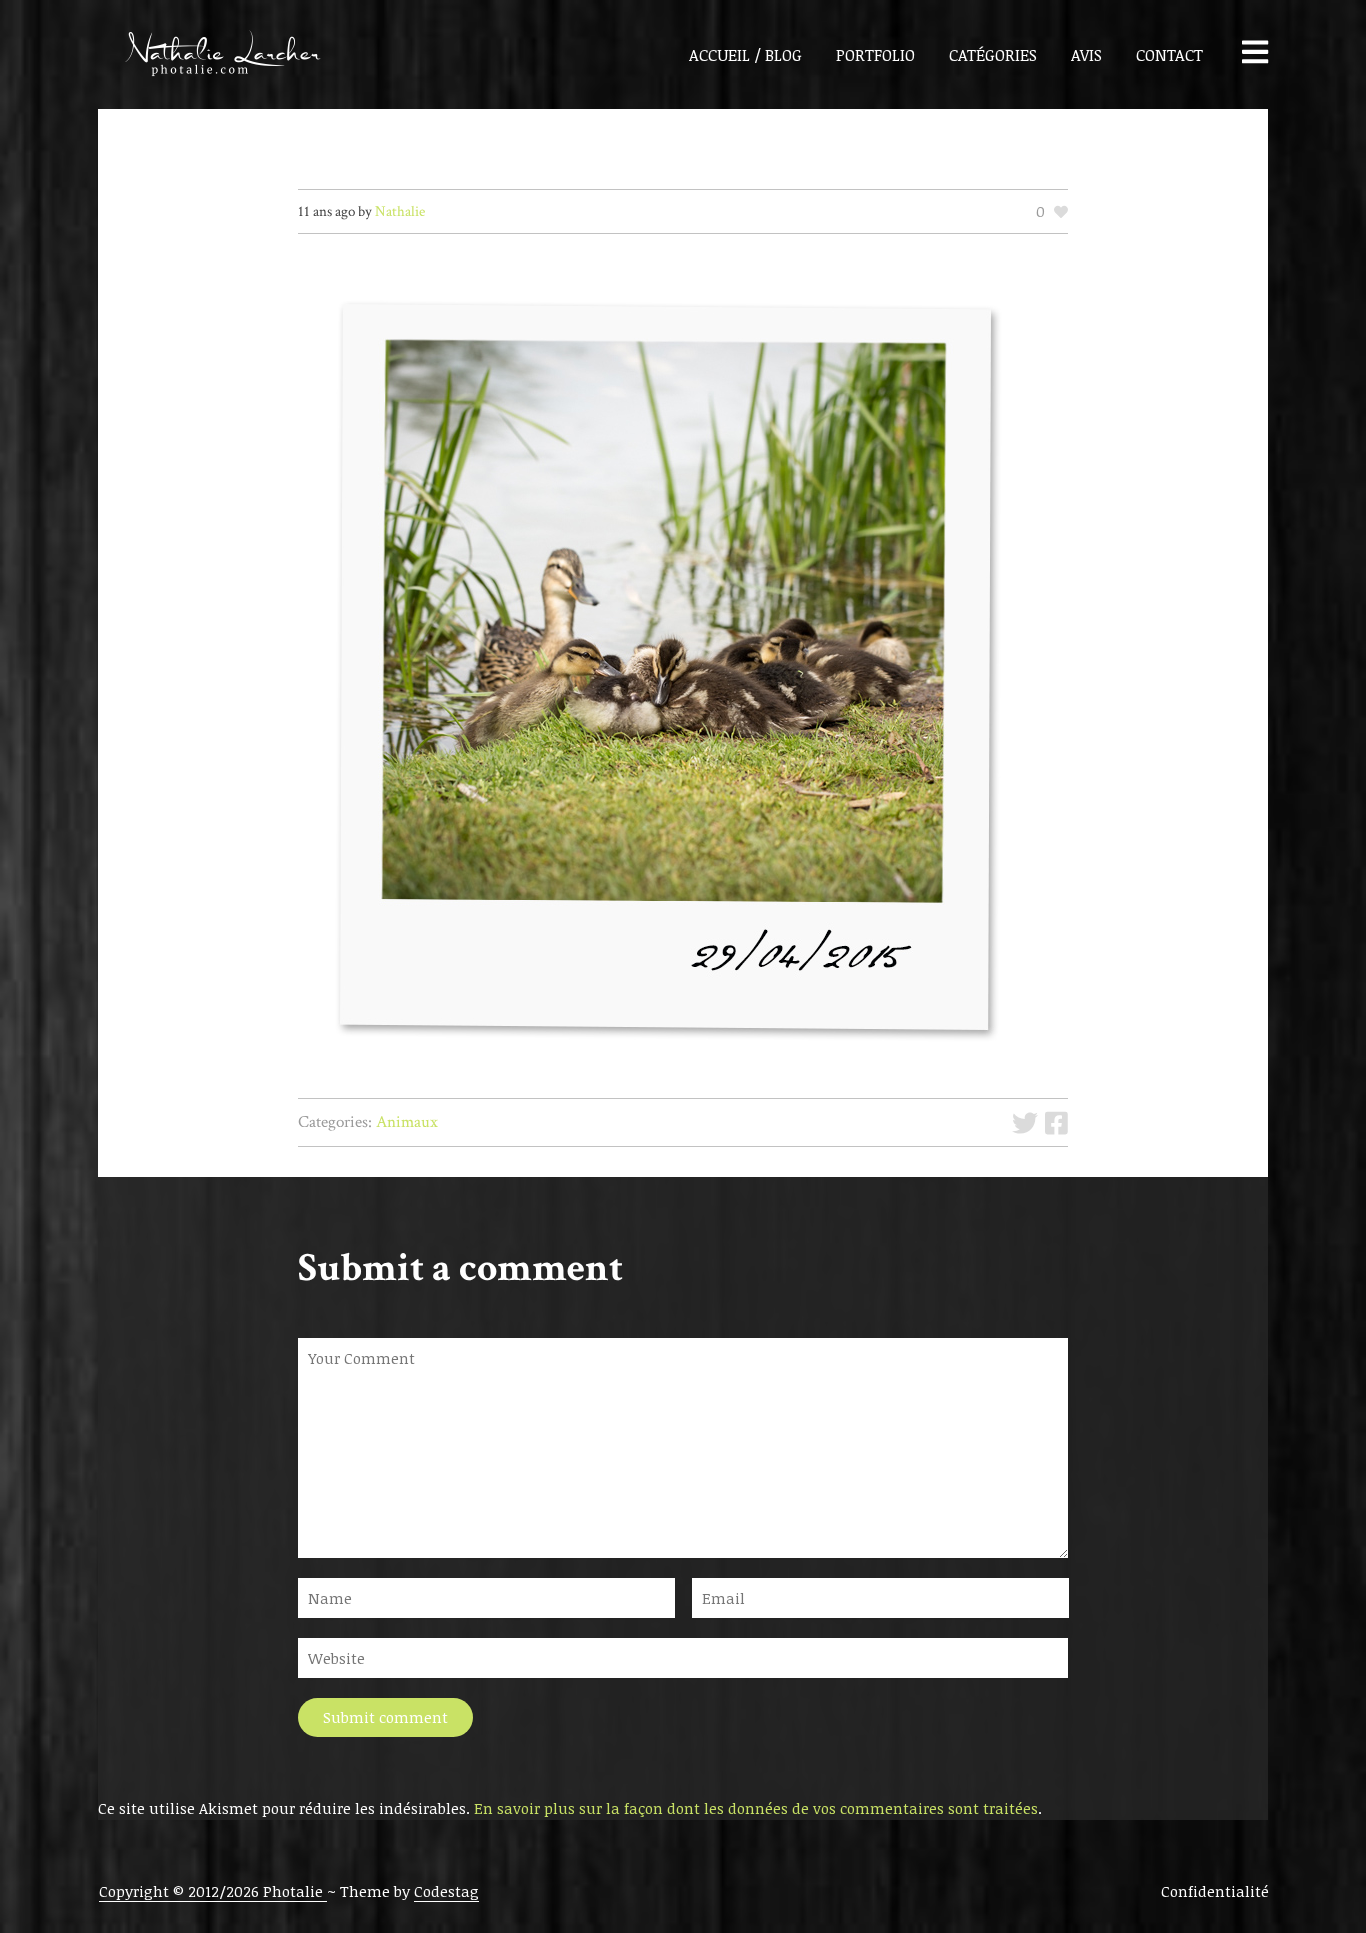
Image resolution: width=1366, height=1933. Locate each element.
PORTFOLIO (875, 55)
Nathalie (400, 211)
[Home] (211, 54)
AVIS (1086, 55)
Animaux (407, 1122)
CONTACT (1169, 55)
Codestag (446, 1891)
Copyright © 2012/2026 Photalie (213, 1891)
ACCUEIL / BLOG (745, 55)
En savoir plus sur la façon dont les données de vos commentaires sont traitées (756, 1808)
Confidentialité (1215, 1891)
